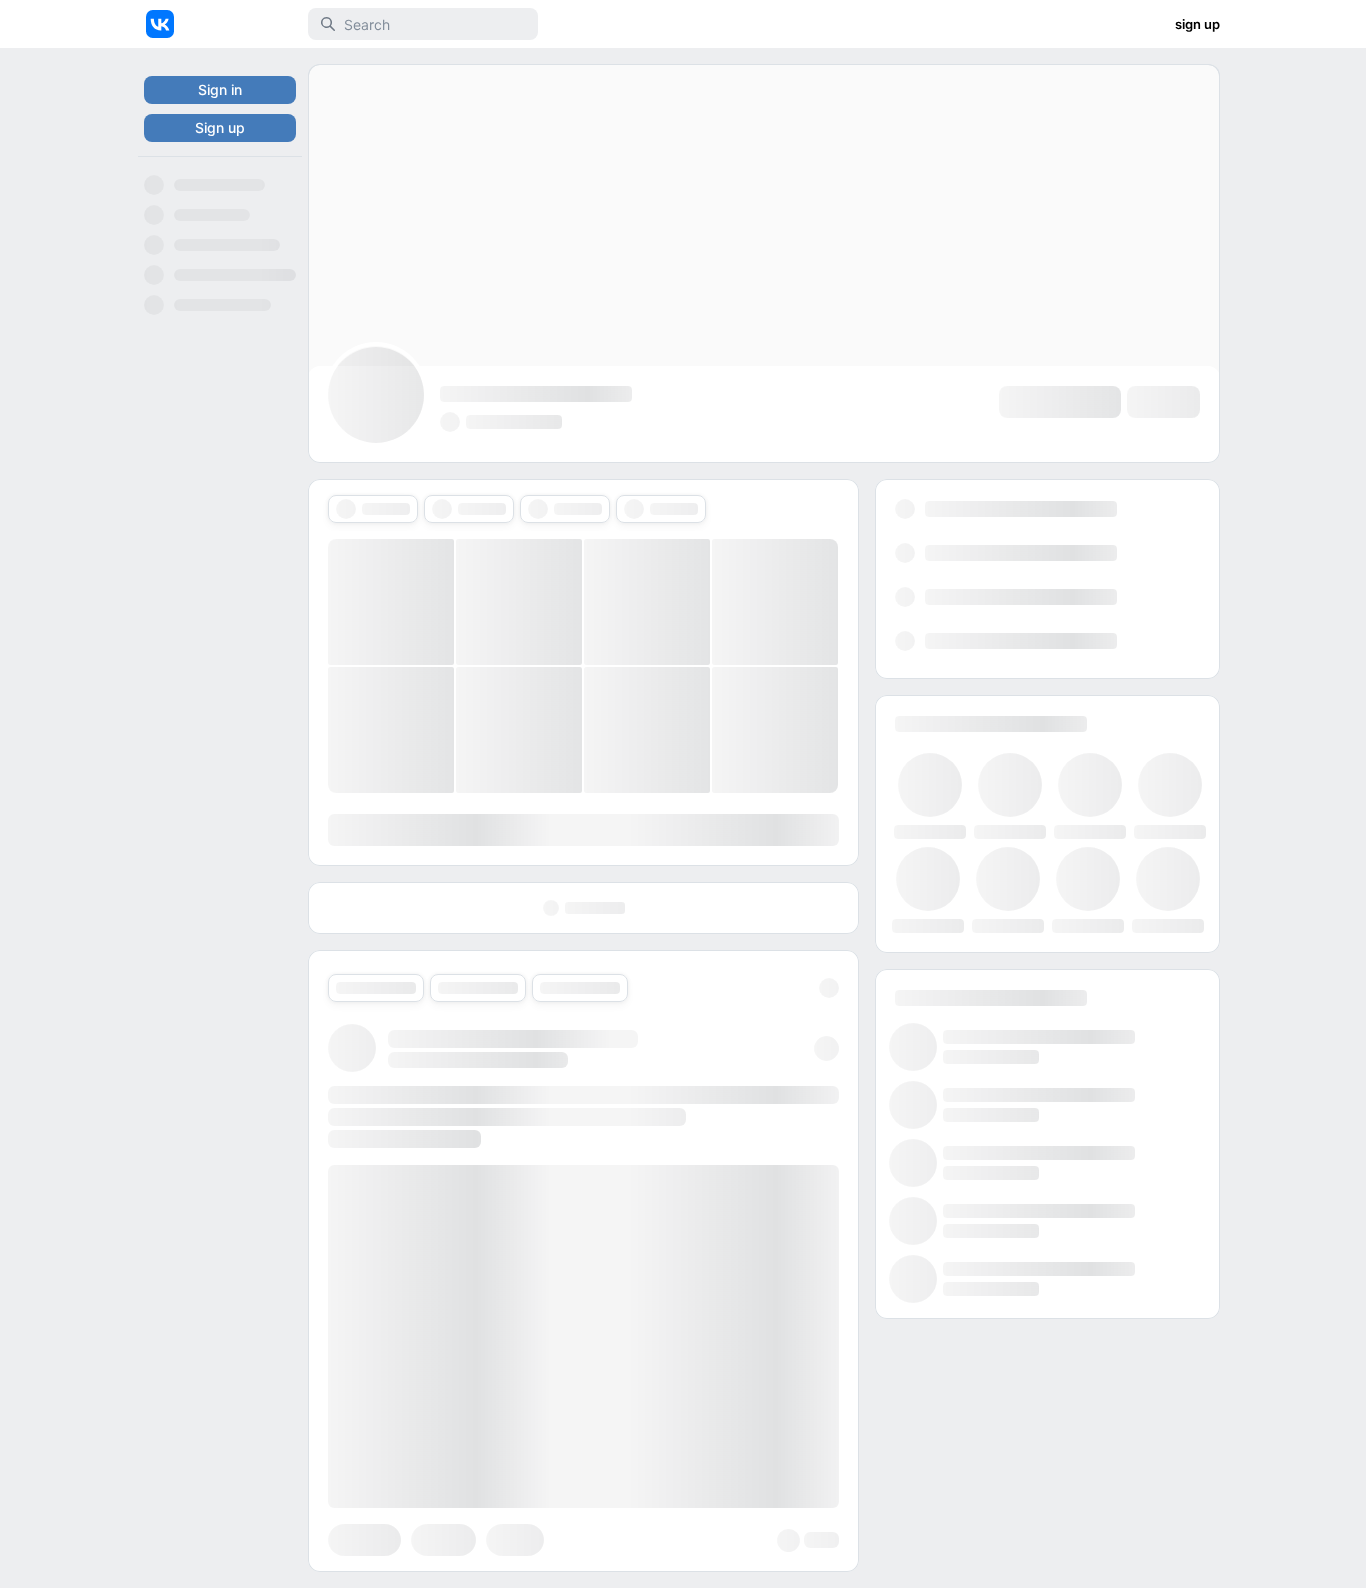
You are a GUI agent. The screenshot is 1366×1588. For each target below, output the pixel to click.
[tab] (373, 509)
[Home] (160, 24)
